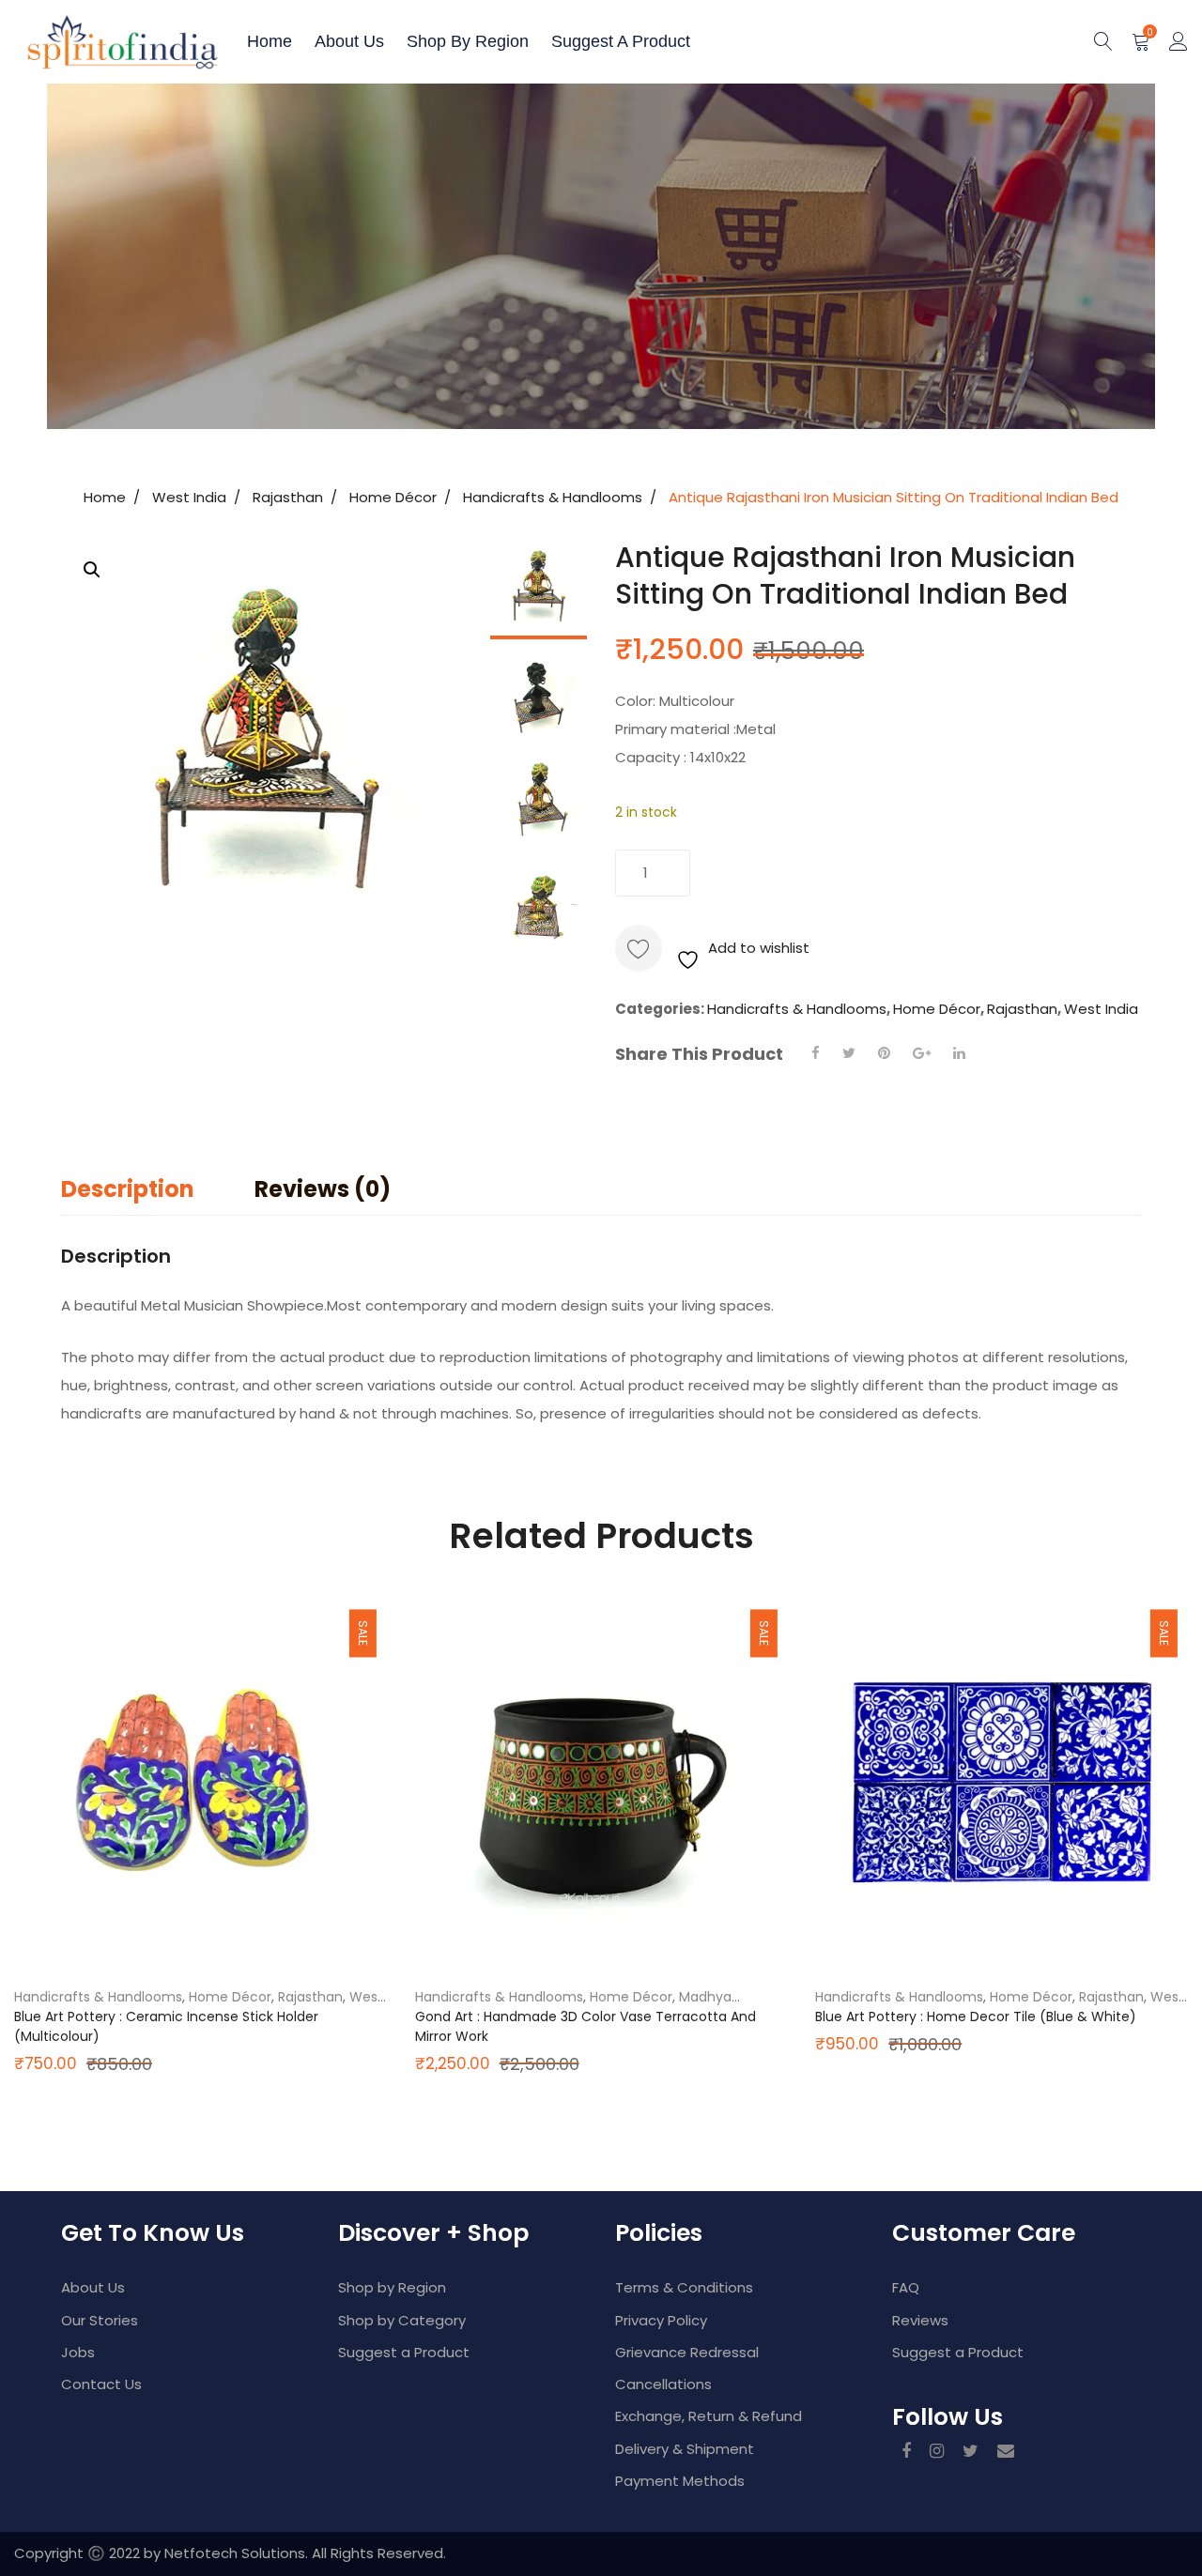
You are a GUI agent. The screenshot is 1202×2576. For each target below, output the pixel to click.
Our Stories (100, 2320)
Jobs (78, 2352)
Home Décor (393, 497)
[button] (92, 570)
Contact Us (101, 2384)
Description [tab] (128, 1189)
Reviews (920, 2320)
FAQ (906, 2287)
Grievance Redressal (687, 2352)
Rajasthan (288, 497)
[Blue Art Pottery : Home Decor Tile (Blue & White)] (1002, 1782)
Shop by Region (468, 41)
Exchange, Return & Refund (709, 2416)
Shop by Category (402, 2320)
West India (189, 497)
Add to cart (798, 873)
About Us (93, 2287)
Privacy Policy (661, 2320)
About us (349, 41)
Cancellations (663, 2384)
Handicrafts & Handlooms (553, 497)
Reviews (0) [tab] (323, 1189)
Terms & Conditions (684, 2287)
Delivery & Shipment (685, 2449)
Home (270, 41)
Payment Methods (680, 2481)
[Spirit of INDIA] (80, 42)
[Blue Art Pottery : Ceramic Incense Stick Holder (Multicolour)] (200, 1782)
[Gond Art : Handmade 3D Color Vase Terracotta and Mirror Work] (601, 1782)
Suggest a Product (621, 41)
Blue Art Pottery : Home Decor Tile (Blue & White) (976, 2016)
